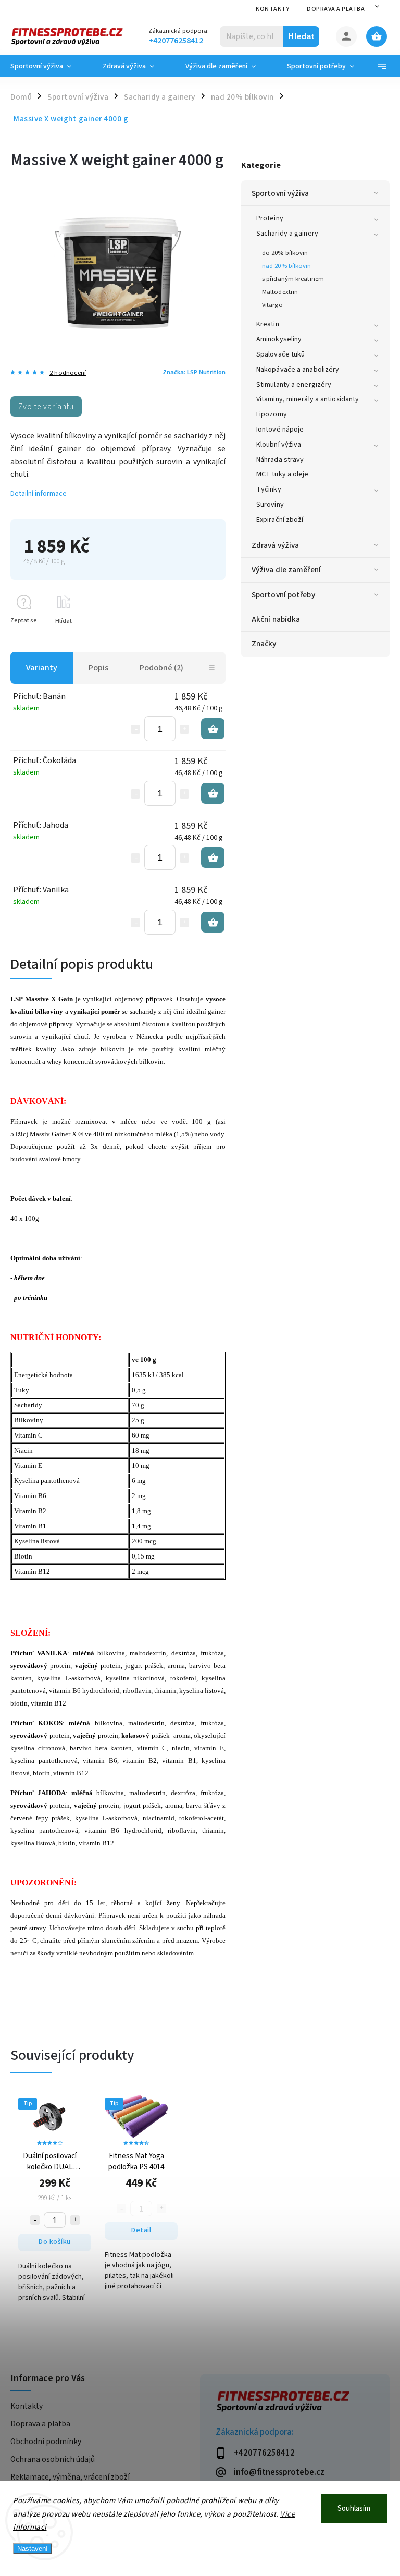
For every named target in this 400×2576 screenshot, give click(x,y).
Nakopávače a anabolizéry (298, 370)
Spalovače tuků (280, 354)
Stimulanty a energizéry (294, 385)
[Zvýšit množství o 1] (184, 729)
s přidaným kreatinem (293, 279)
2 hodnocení (68, 373)
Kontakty (272, 9)
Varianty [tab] (42, 668)
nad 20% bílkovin (287, 266)
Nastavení (33, 2549)
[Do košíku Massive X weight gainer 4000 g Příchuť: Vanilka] (213, 922)
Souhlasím (354, 2508)
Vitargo (272, 305)
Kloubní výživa (279, 445)
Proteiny (270, 218)
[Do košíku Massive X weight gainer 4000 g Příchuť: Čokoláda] (213, 793)
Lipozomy (272, 414)
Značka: (194, 372)
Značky (264, 644)
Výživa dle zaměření (286, 570)
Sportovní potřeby (283, 595)
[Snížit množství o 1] (135, 729)
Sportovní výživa (280, 193)
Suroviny (270, 505)
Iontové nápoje (280, 430)
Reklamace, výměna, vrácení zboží (70, 2477)
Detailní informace (39, 494)
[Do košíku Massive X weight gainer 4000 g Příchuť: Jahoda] (213, 857)
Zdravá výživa (275, 545)
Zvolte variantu (46, 407)
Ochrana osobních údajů (53, 2459)
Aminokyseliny (279, 339)
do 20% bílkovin (285, 253)
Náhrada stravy (280, 460)
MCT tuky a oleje (283, 474)
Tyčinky (269, 489)
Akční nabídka (276, 619)
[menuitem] (49, 66)
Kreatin (268, 324)
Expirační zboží (280, 520)
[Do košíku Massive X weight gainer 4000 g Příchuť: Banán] (213, 729)
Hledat (301, 36)
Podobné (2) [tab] (161, 668)
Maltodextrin (280, 292)
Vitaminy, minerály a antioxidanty (308, 399)
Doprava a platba (336, 9)
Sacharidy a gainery (287, 234)
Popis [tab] (98, 668)
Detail (141, 2230)
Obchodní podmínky (46, 2442)
